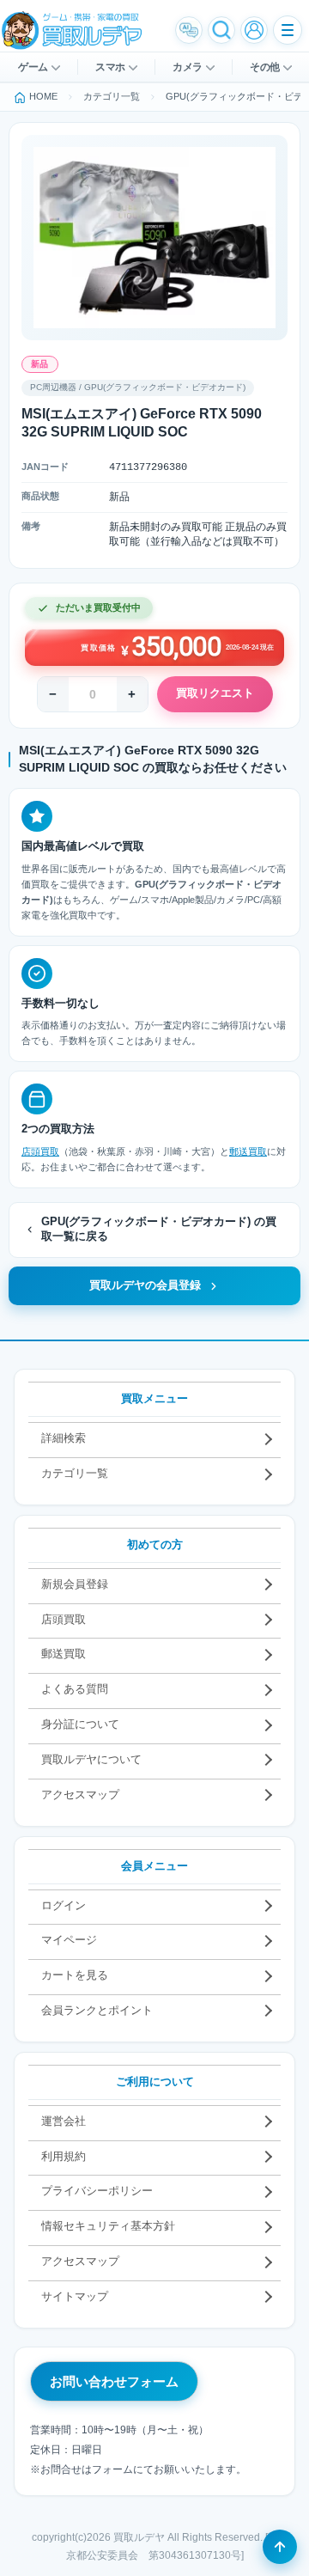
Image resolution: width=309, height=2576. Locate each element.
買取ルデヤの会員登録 (145, 1285)
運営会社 (64, 2121)
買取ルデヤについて (91, 1759)
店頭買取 (40, 1151)
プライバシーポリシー (97, 2191)
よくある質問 (75, 1689)
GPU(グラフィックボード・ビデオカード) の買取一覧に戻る (159, 1230)
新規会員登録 (75, 1584)
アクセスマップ (80, 1795)
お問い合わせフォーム (114, 2381)
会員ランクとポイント (97, 2010)
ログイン (64, 1905)
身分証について (80, 1724)
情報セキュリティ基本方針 (108, 2226)
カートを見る (75, 1975)
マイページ (69, 1940)
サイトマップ (75, 2296)
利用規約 (64, 2156)
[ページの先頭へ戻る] (280, 2547)
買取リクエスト (215, 693)
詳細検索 (64, 1438)
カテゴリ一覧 (75, 1473)
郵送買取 (248, 1151)
